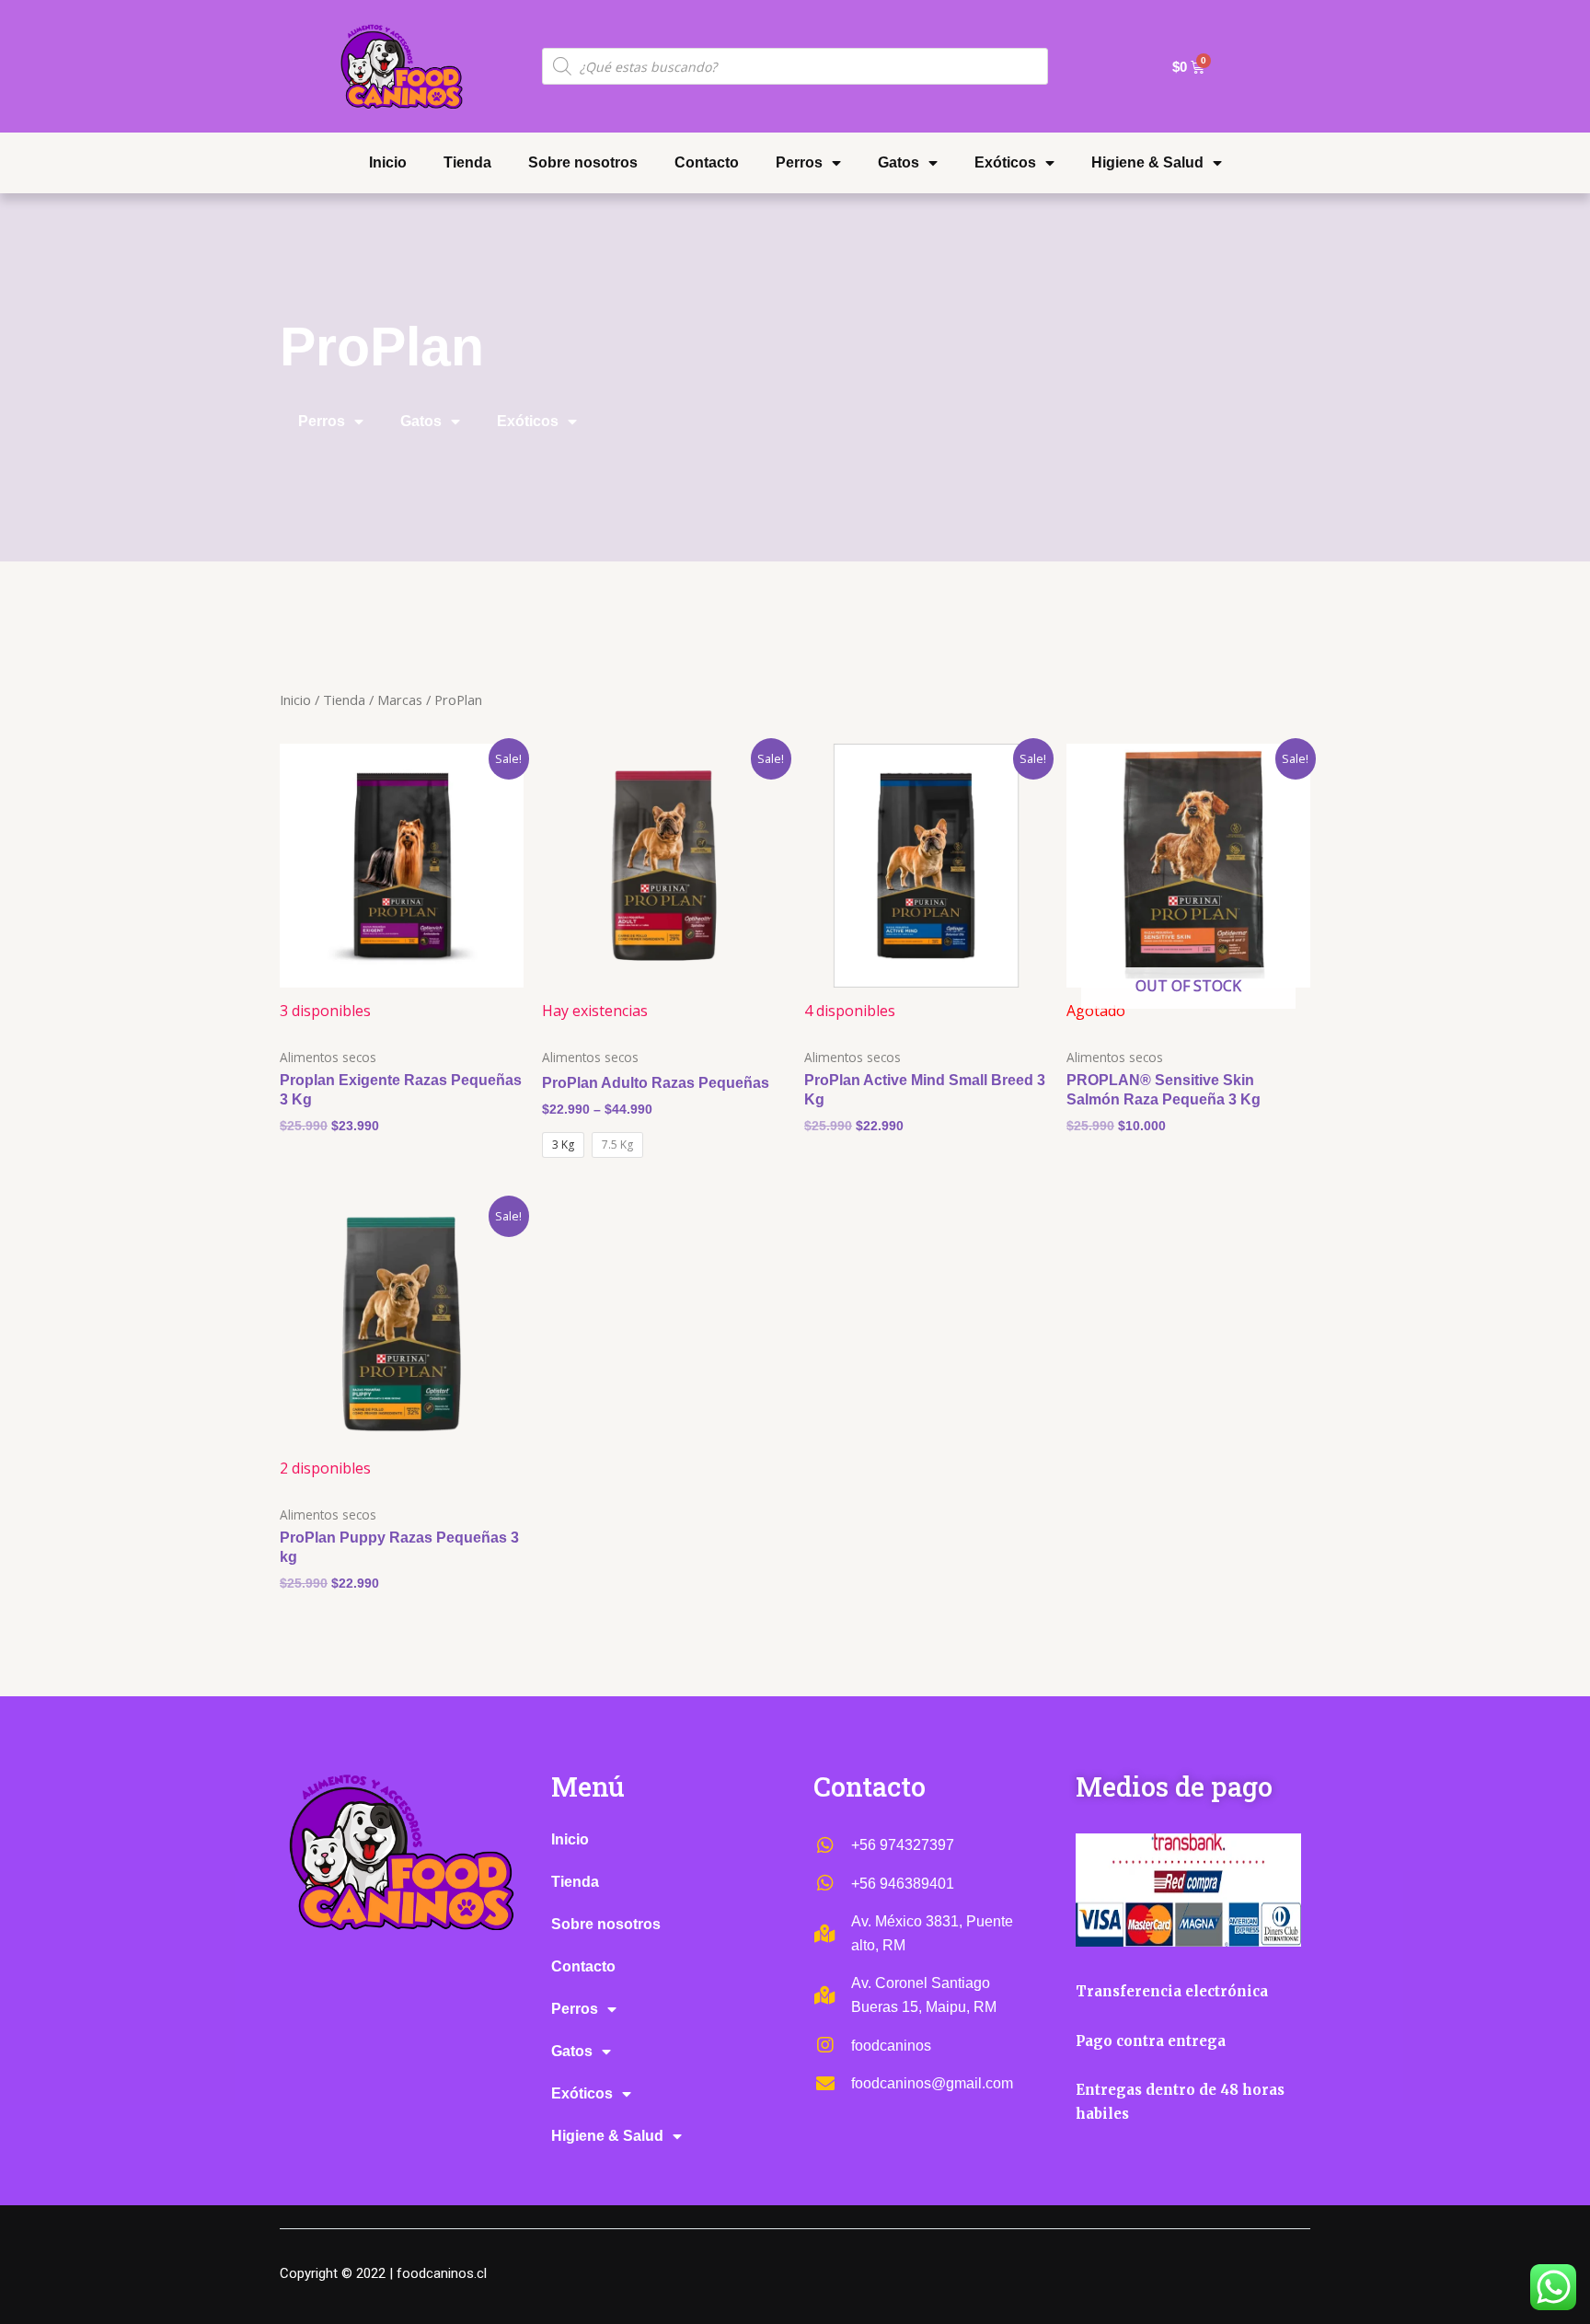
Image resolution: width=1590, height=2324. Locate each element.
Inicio (388, 162)
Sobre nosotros (583, 162)
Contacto (707, 162)
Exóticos (1005, 162)
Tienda (467, 162)
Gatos (899, 162)
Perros (799, 162)
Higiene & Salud (1147, 162)
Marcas (400, 700)
